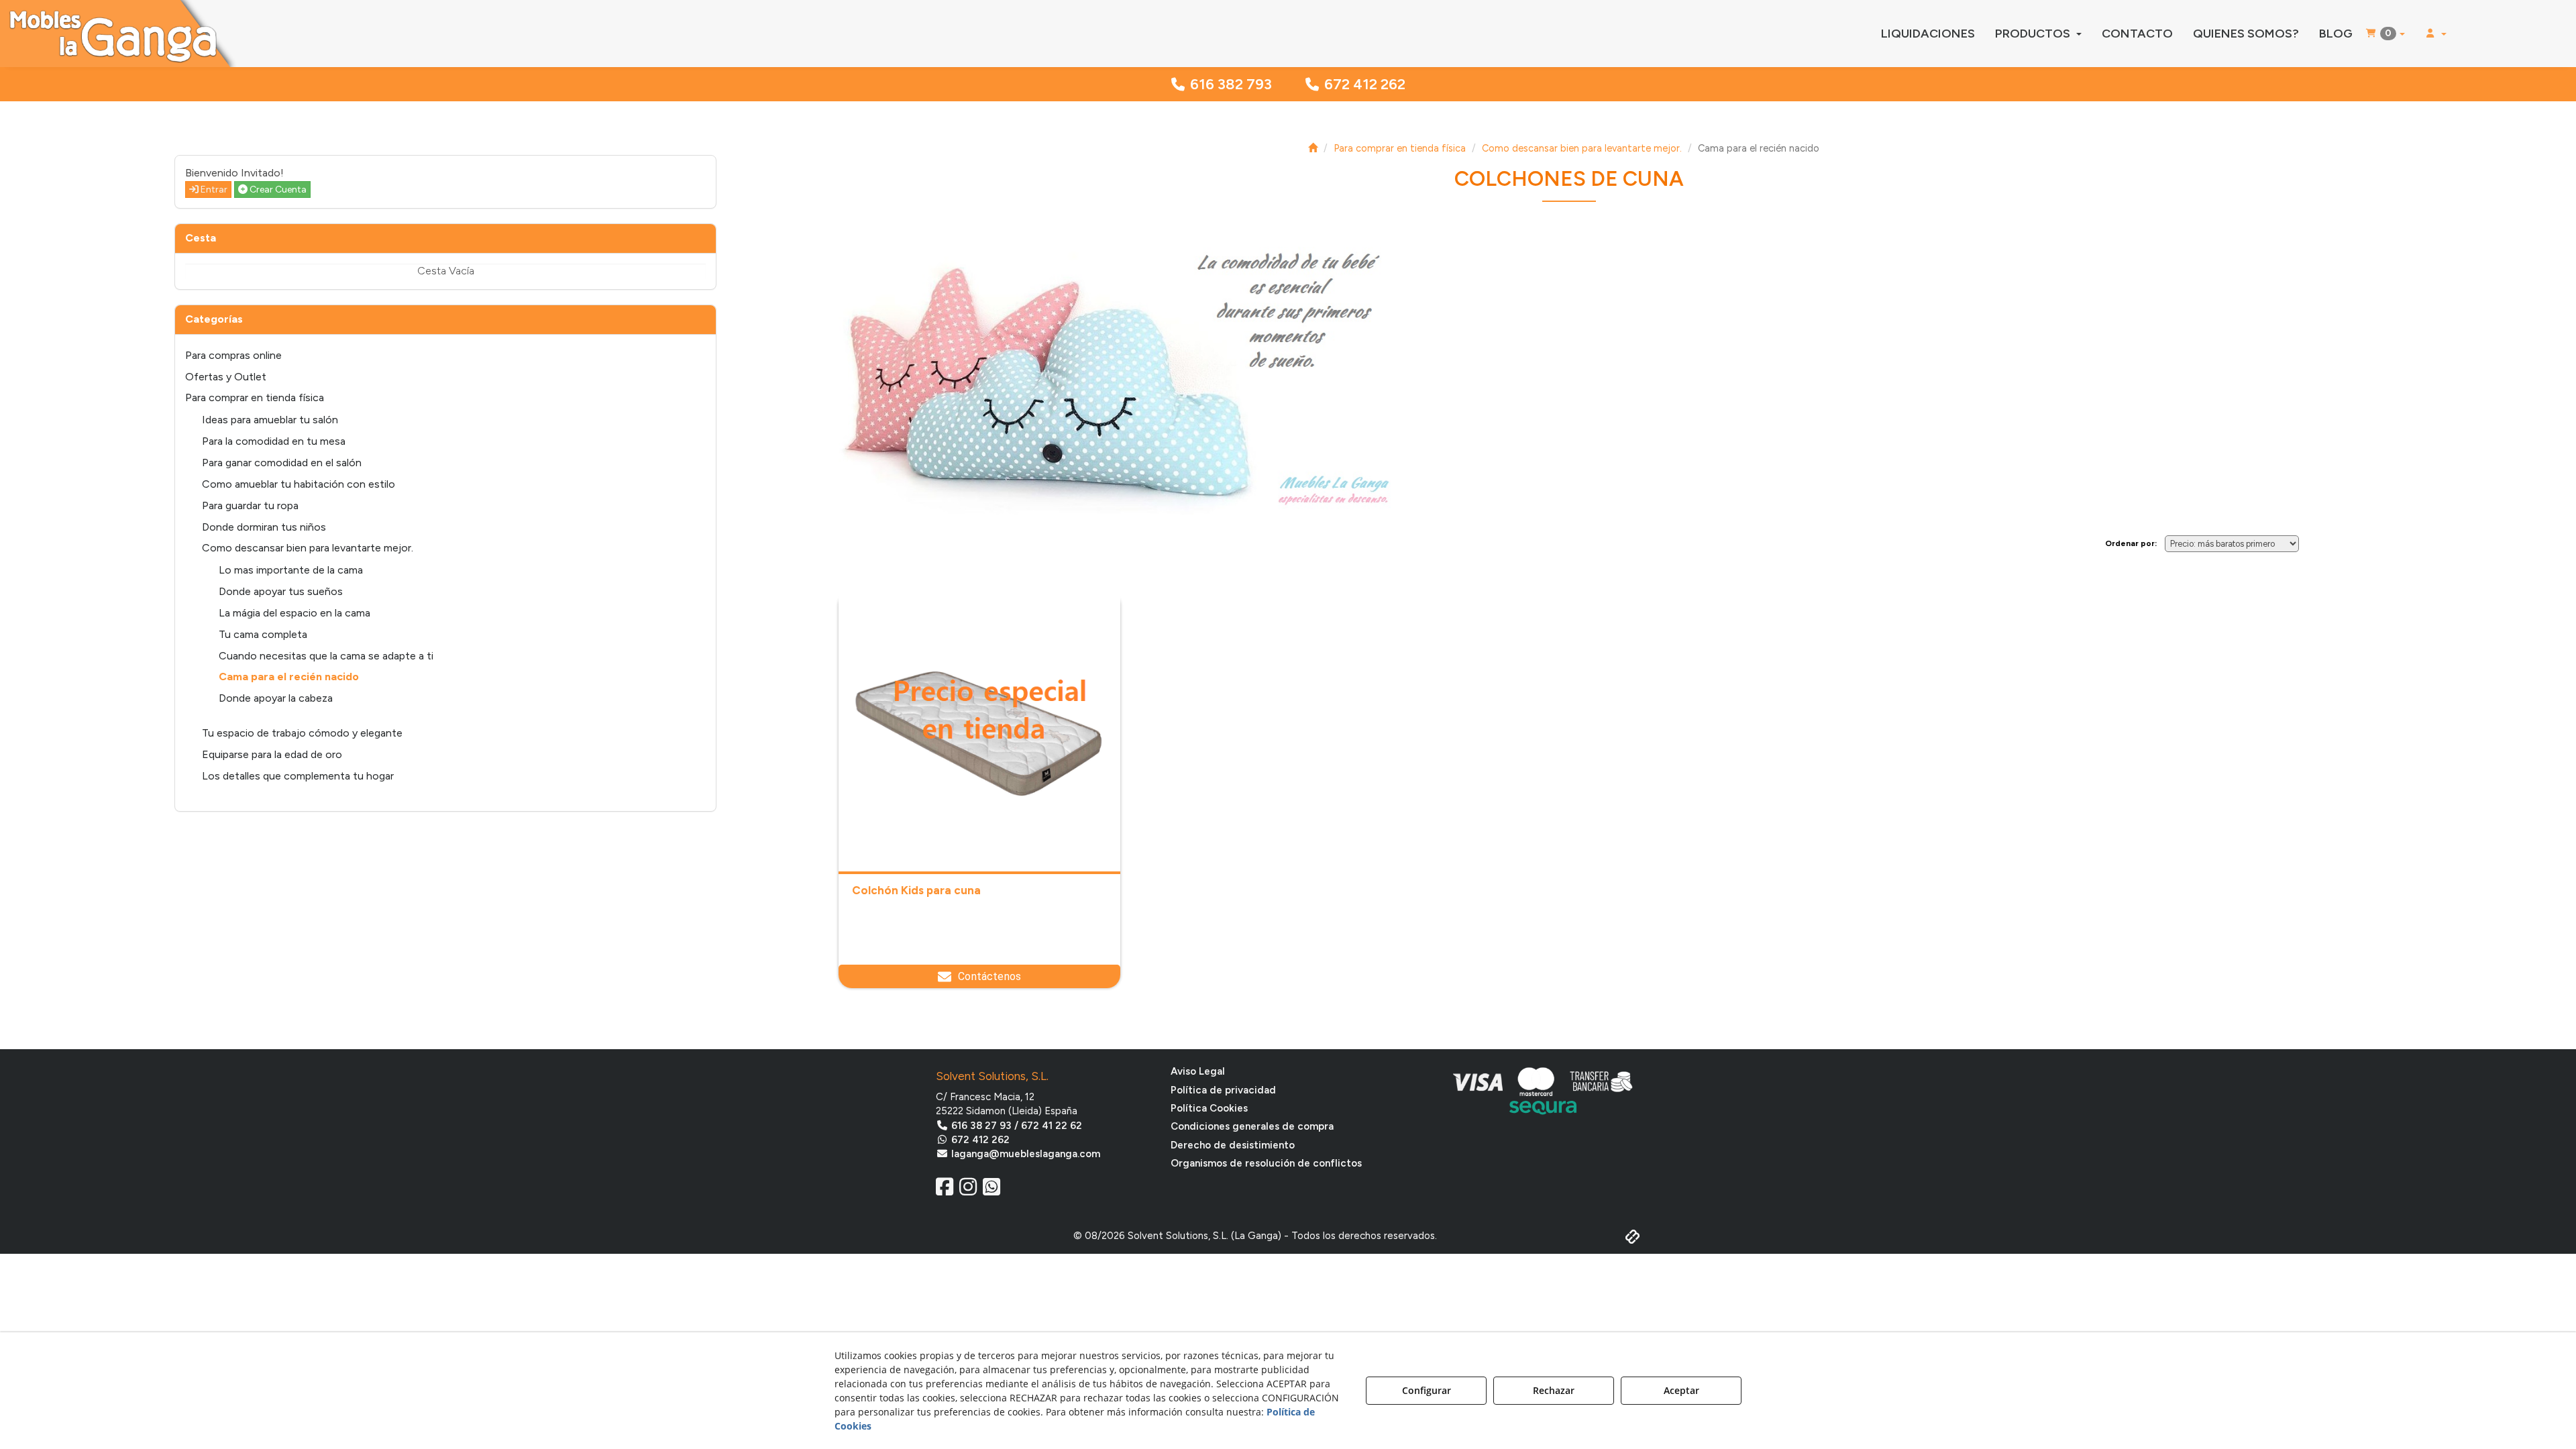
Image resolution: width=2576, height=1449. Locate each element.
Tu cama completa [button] (263, 634)
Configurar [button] (1427, 1390)
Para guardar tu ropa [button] (250, 505)
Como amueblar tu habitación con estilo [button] (299, 484)
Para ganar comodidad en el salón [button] (282, 463)
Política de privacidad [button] (1223, 1090)
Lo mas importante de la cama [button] (291, 570)
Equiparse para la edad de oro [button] (272, 754)
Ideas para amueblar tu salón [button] (270, 420)
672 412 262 (1365, 84)
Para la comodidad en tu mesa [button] (274, 441)
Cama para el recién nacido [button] (289, 677)
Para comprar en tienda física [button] (255, 397)
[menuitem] (1928, 34)
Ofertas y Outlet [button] (226, 377)
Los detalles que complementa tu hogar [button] (298, 776)
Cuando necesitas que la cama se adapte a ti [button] (326, 656)
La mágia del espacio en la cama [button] (294, 613)
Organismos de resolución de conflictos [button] (1266, 1163)
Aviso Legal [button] (1198, 1071)
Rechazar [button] (1554, 1390)
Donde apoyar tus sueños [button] (281, 591)
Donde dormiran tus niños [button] (264, 527)
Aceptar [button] (1681, 1390)
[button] (299, 34)
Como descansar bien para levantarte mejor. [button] (308, 548)
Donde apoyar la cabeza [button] (276, 698)
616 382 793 (1231, 84)
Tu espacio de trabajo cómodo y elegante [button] (302, 733)
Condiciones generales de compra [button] (1252, 1126)
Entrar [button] (213, 190)
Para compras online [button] (233, 355)
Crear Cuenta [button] (277, 190)
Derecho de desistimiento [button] (1233, 1145)
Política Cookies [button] (1209, 1108)
